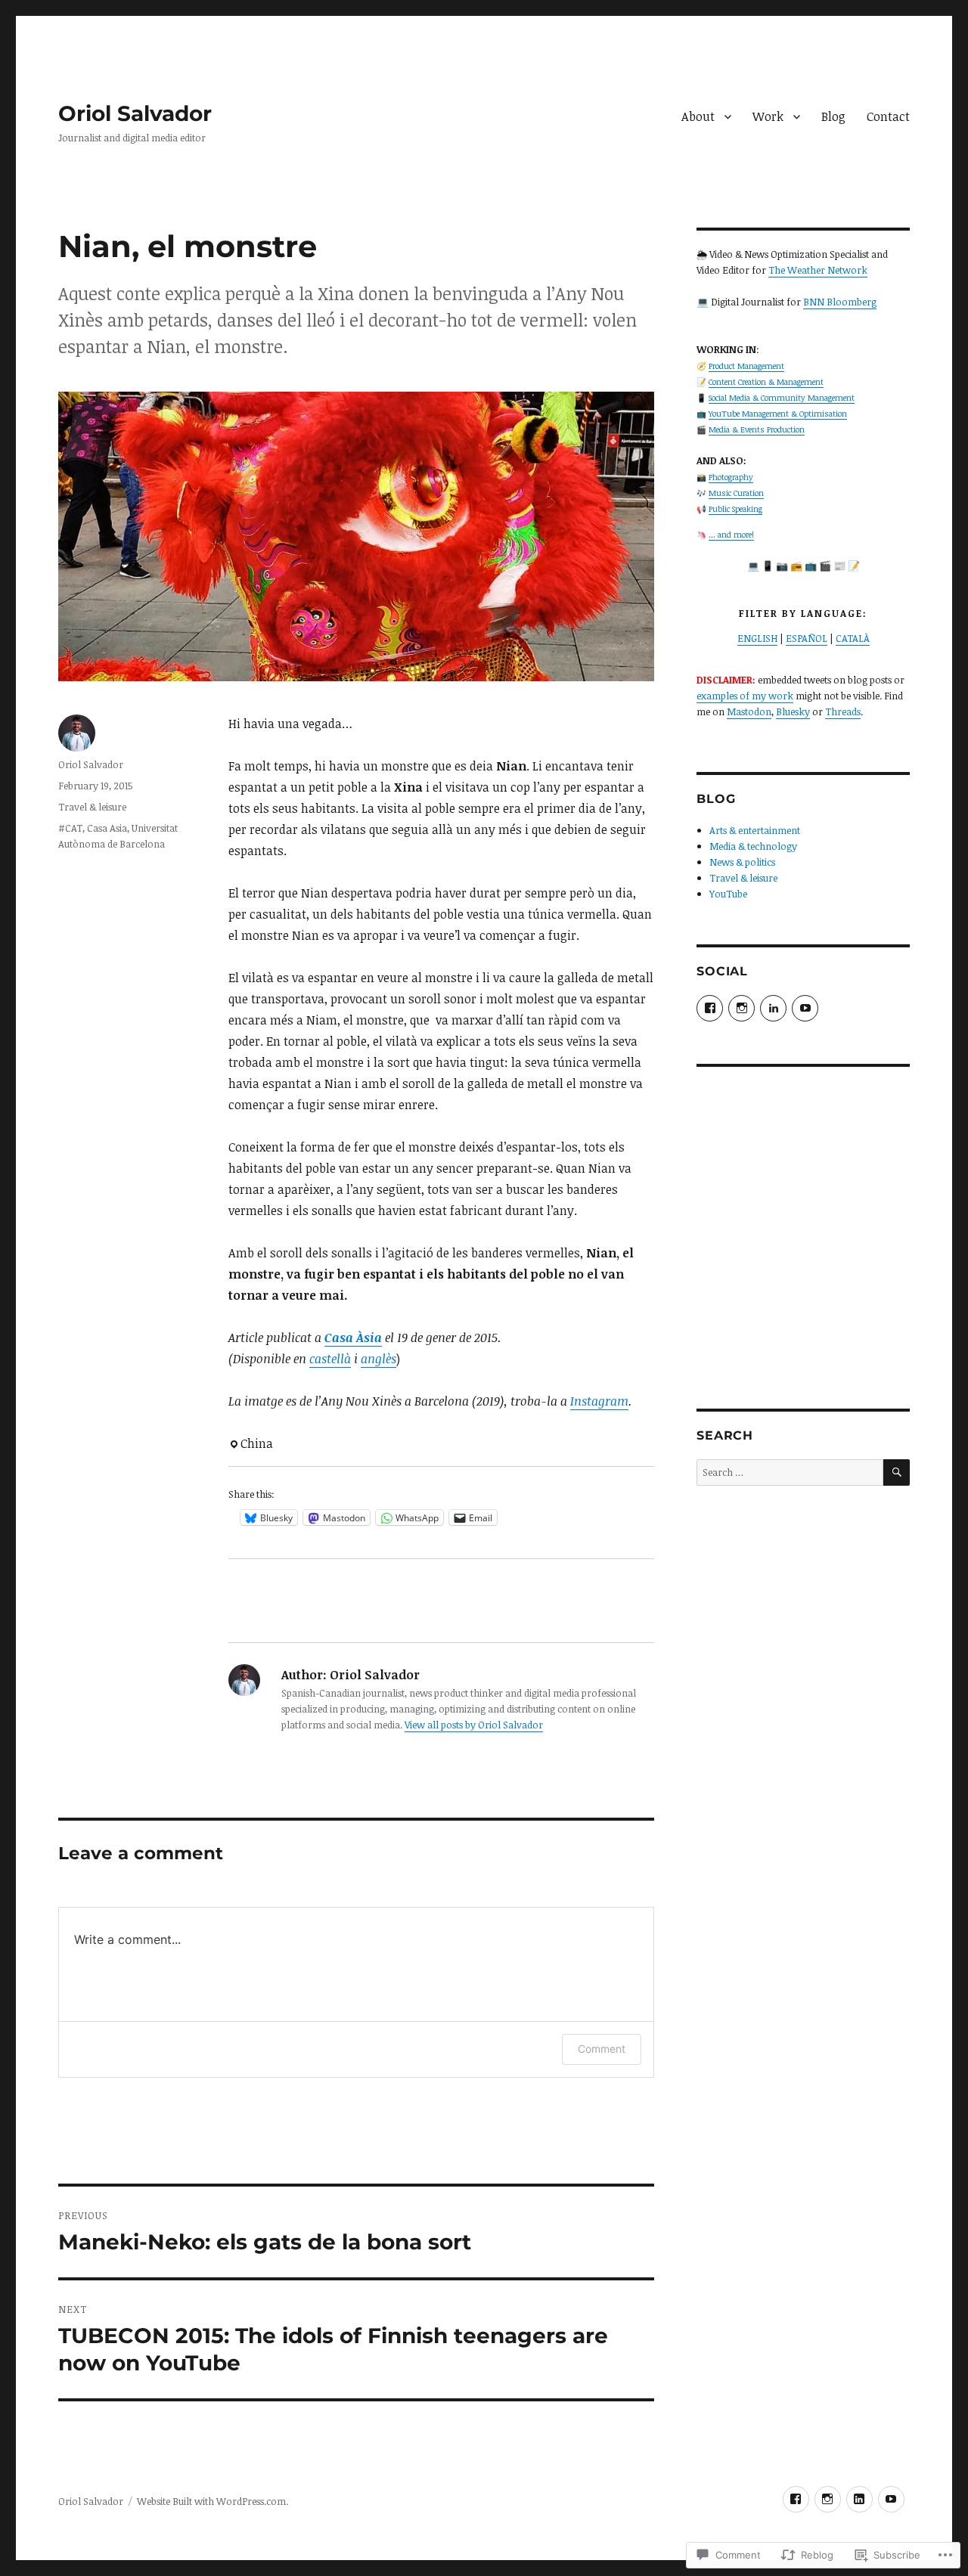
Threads (843, 711)
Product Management (746, 366)
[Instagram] (828, 2499)
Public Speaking (735, 509)
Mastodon (749, 711)
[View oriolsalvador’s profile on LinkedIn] (773, 1008)
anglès (379, 1359)
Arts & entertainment (755, 830)
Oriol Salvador (135, 113)
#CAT (70, 828)
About (698, 116)
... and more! (731, 535)
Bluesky (793, 711)
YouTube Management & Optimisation (778, 414)
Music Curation (736, 493)
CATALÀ (853, 638)
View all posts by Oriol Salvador (474, 1725)
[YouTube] (891, 2499)
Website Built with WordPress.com (211, 2501)
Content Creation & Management (766, 382)
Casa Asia (107, 828)
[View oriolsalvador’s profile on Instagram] (742, 1008)
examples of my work (745, 696)
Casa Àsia (353, 1338)
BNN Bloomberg (840, 302)
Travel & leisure (92, 807)
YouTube (728, 894)
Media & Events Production (757, 429)
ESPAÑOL (807, 638)
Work (768, 116)
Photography (731, 477)
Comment (602, 2049)
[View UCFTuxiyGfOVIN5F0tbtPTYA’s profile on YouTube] (805, 1008)
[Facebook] (796, 2499)
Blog (833, 116)
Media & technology (753, 846)
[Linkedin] (859, 2499)
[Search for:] (790, 1472)
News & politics (742, 862)
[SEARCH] (897, 1472)
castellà (330, 1359)
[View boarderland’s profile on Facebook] (710, 1008)
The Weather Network (818, 270)
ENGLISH (757, 638)
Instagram (599, 1401)
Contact (888, 116)
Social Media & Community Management (782, 398)
